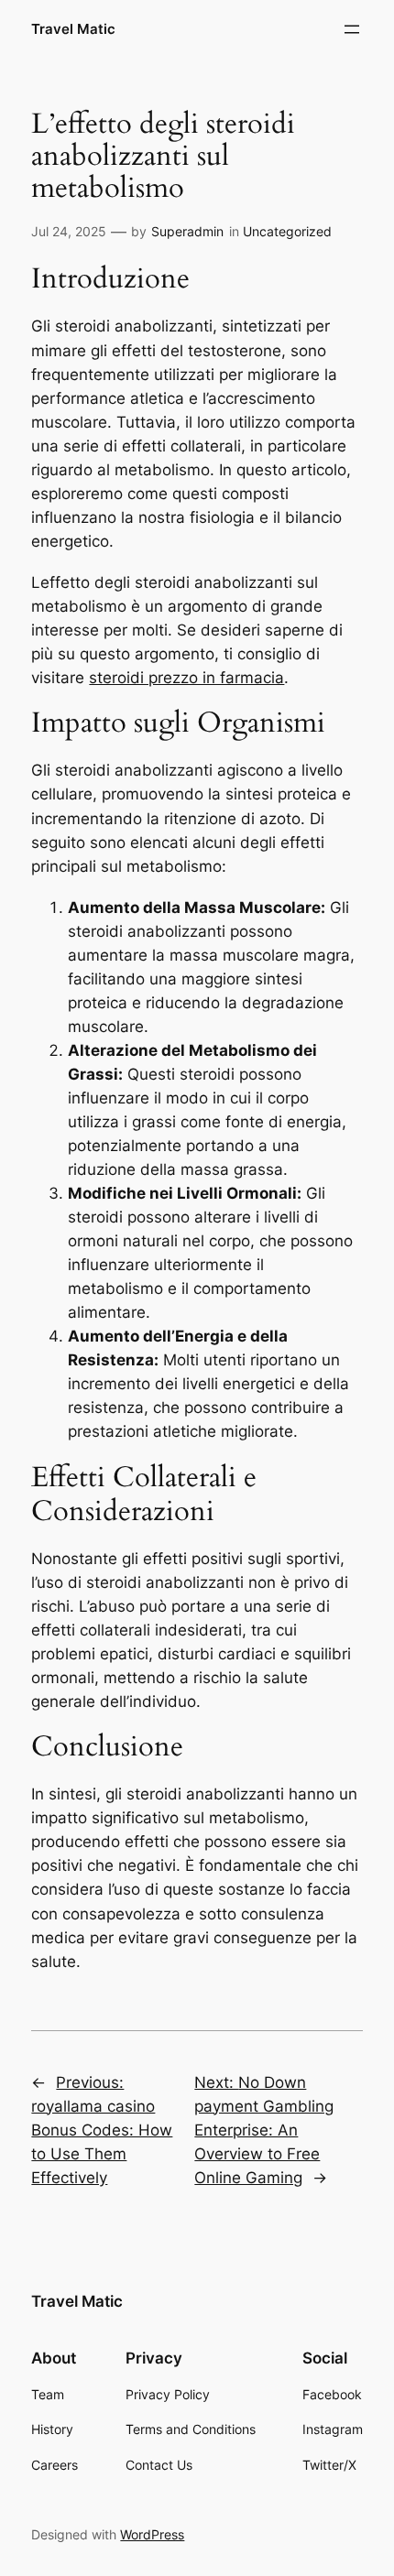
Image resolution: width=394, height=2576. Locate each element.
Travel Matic (73, 29)
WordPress (152, 2534)
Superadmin (187, 231)
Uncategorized (287, 231)
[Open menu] (352, 29)
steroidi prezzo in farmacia (186, 678)
